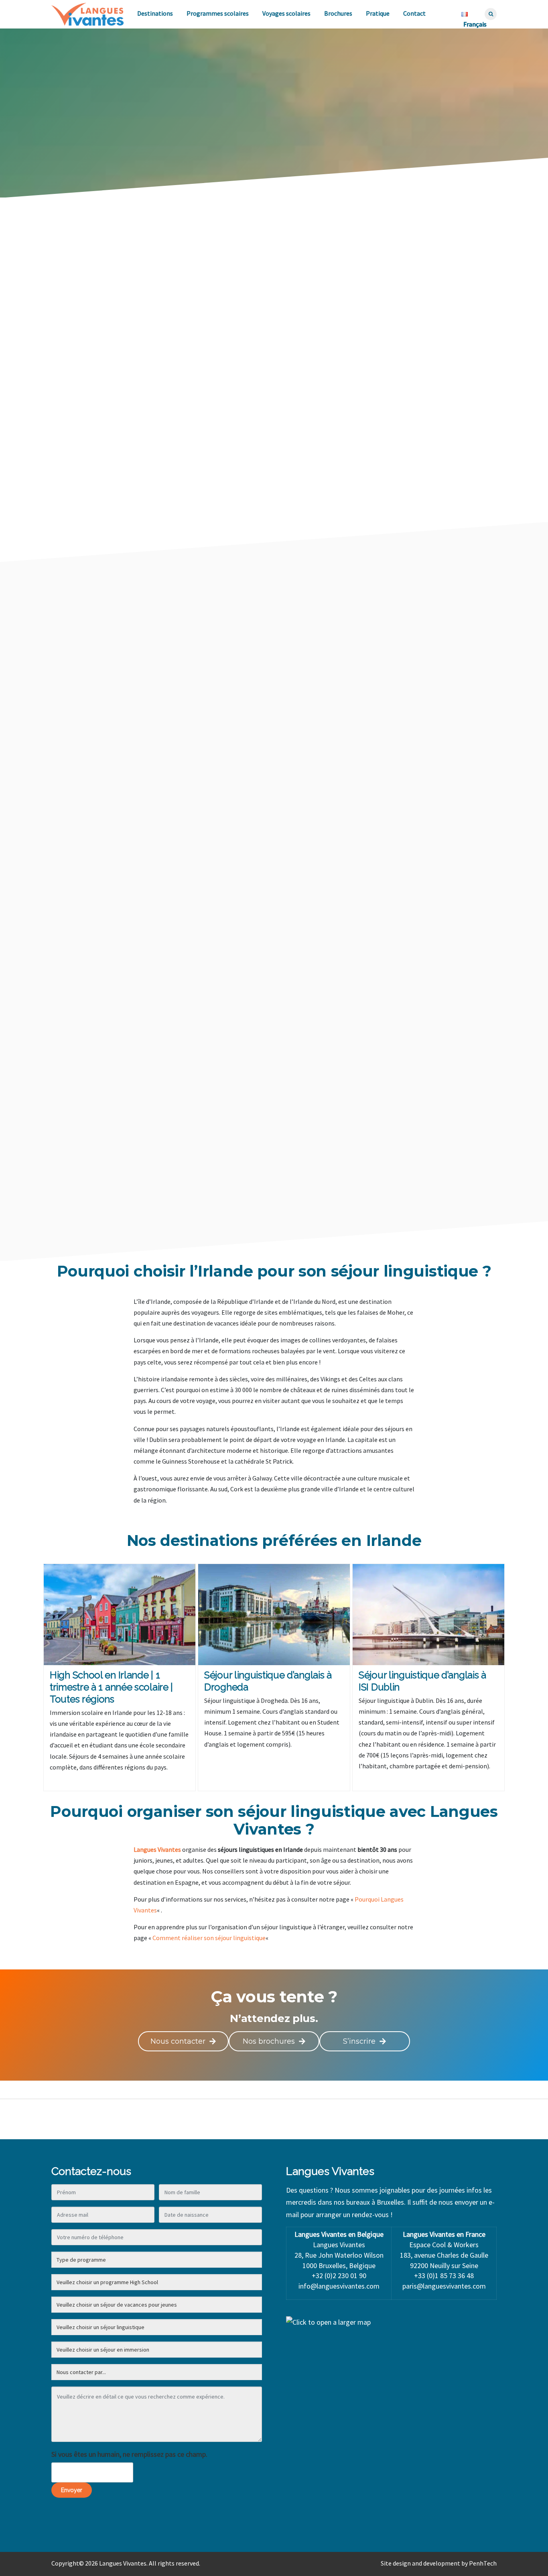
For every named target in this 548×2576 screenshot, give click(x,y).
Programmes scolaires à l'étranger (321, 638)
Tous (93, 623)
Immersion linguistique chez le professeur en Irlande (440, 1091)
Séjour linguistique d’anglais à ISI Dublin (201, 986)
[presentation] (90, 704)
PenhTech (483, 2563)
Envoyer (72, 2490)
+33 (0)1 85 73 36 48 (444, 2276)
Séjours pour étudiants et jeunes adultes (169, 623)
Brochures (338, 13)
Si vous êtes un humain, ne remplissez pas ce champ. (129, 2454)
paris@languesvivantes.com (444, 2286)
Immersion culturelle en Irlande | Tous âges (442, 1196)
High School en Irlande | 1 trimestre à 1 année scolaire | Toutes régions (436, 675)
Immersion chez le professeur (217, 638)
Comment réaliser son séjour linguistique (209, 1938)
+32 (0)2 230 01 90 (339, 2276)
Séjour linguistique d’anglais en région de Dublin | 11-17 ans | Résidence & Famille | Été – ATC (204, 1096)
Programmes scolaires (218, 13)
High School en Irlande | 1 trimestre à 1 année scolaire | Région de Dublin (199, 675)
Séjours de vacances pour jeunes (287, 623)
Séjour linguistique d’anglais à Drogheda (201, 880)
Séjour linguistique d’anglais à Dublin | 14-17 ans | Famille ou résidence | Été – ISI (438, 780)
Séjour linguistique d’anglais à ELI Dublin (438, 880)
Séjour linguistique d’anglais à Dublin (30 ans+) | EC (201, 1196)
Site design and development (420, 2563)
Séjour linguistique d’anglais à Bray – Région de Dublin (438, 986)
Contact (414, 13)
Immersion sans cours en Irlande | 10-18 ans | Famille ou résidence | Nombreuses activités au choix (201, 785)
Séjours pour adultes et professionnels (402, 623)
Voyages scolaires (286, 13)
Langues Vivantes (157, 1849)
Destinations (155, 13)
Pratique (378, 13)
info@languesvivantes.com (339, 2286)
